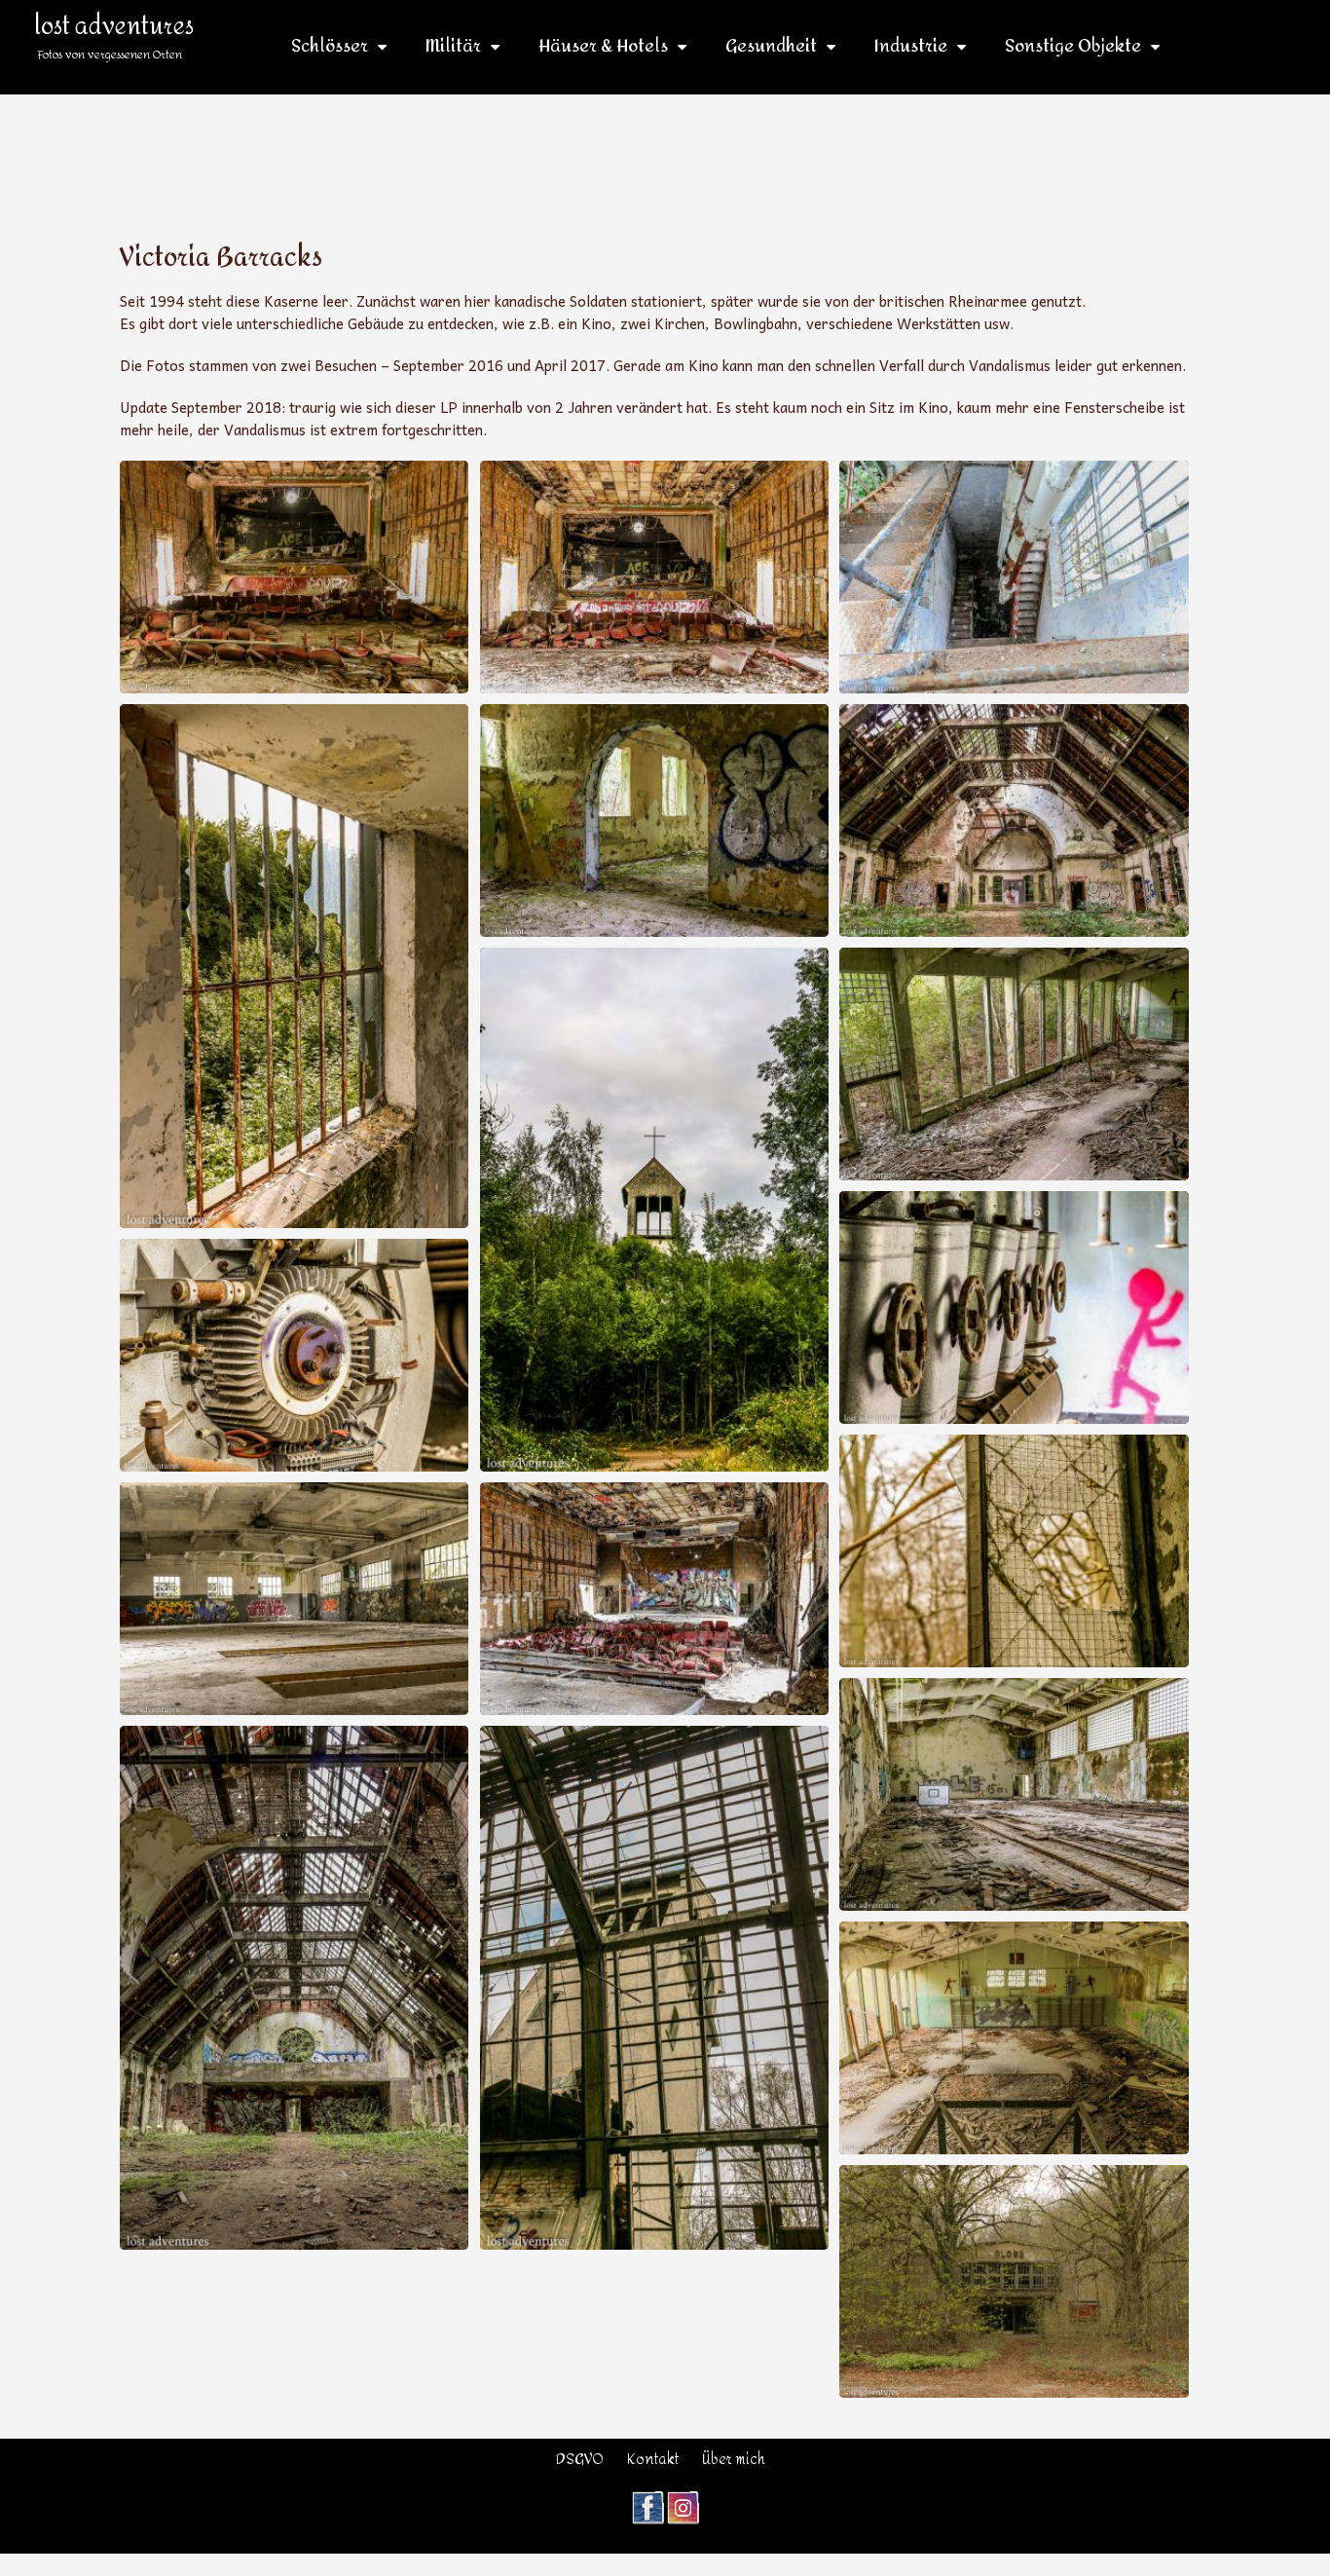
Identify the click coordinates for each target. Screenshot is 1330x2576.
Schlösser (330, 47)
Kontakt (653, 2460)
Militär (453, 47)
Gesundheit (771, 47)
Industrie (911, 47)
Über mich (734, 2460)
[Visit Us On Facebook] (647, 2501)
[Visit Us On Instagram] (683, 2501)
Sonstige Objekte (1073, 47)
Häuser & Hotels (603, 47)
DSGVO (580, 2460)
